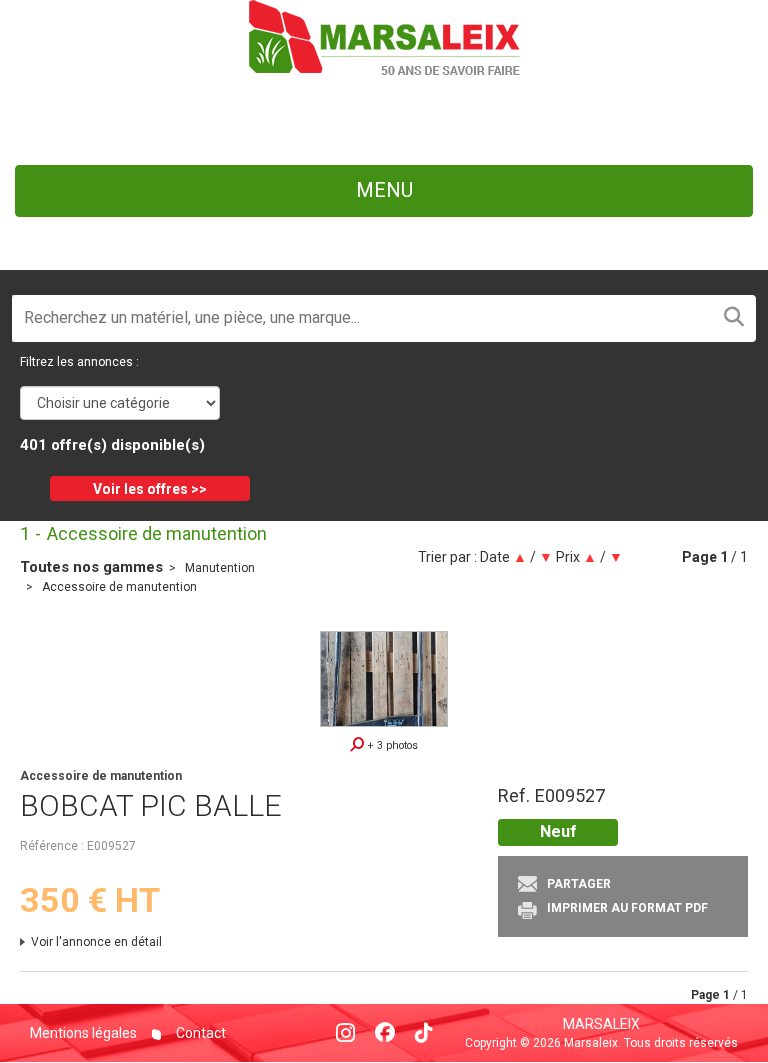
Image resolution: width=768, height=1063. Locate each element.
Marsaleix (601, 1024)
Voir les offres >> (150, 489)
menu (384, 190)
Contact (199, 1033)
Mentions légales (83, 1033)
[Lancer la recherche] (734, 318)
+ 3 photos (391, 745)
